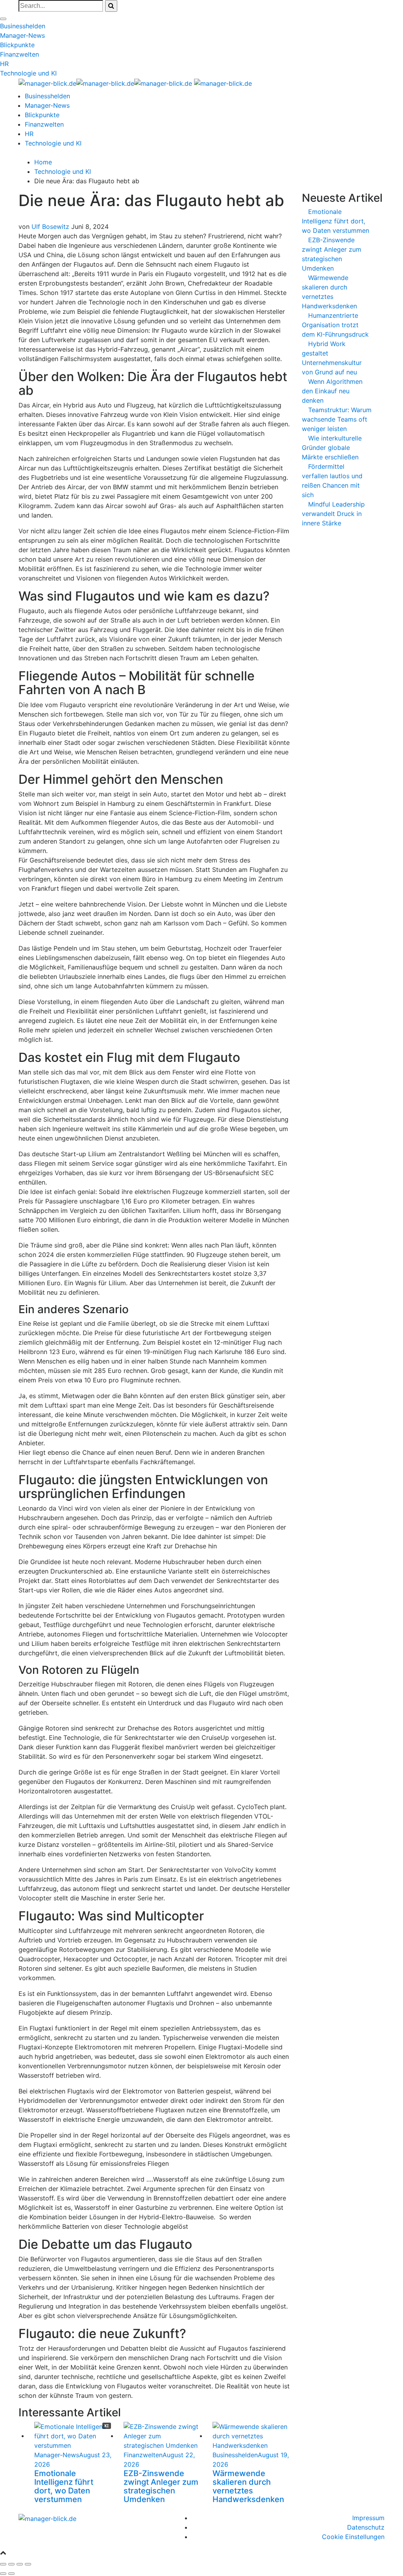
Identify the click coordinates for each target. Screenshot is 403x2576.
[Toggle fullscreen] (20, 2564)
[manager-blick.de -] (105, 83)
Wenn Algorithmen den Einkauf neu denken (332, 391)
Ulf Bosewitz (50, 227)
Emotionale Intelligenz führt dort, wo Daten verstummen (64, 2486)
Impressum (368, 2518)
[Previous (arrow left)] (3, 2574)
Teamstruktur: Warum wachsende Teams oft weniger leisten (337, 419)
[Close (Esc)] (3, 2564)
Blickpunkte (17, 45)
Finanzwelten (19, 54)
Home (43, 162)
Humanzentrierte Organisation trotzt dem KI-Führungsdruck (335, 325)
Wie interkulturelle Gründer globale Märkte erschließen (332, 448)
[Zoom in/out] (28, 2564)
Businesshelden (23, 26)
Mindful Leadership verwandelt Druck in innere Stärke (333, 514)
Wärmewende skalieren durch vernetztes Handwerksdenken (248, 2486)
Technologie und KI (28, 73)
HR (4, 64)
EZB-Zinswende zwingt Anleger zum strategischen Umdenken (161, 2486)
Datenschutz (366, 2527)
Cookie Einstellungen (353, 2537)
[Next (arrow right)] (11, 2574)
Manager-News (22, 35)
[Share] (11, 2564)
